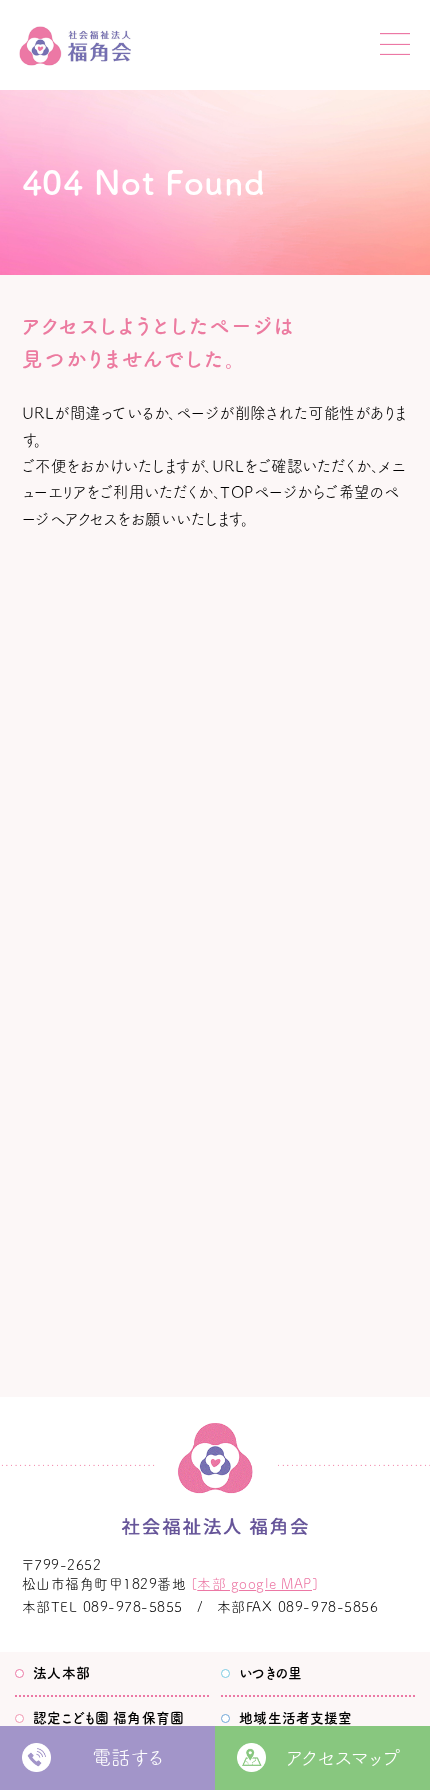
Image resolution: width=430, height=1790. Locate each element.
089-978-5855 (133, 1607)
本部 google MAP (254, 1584)
